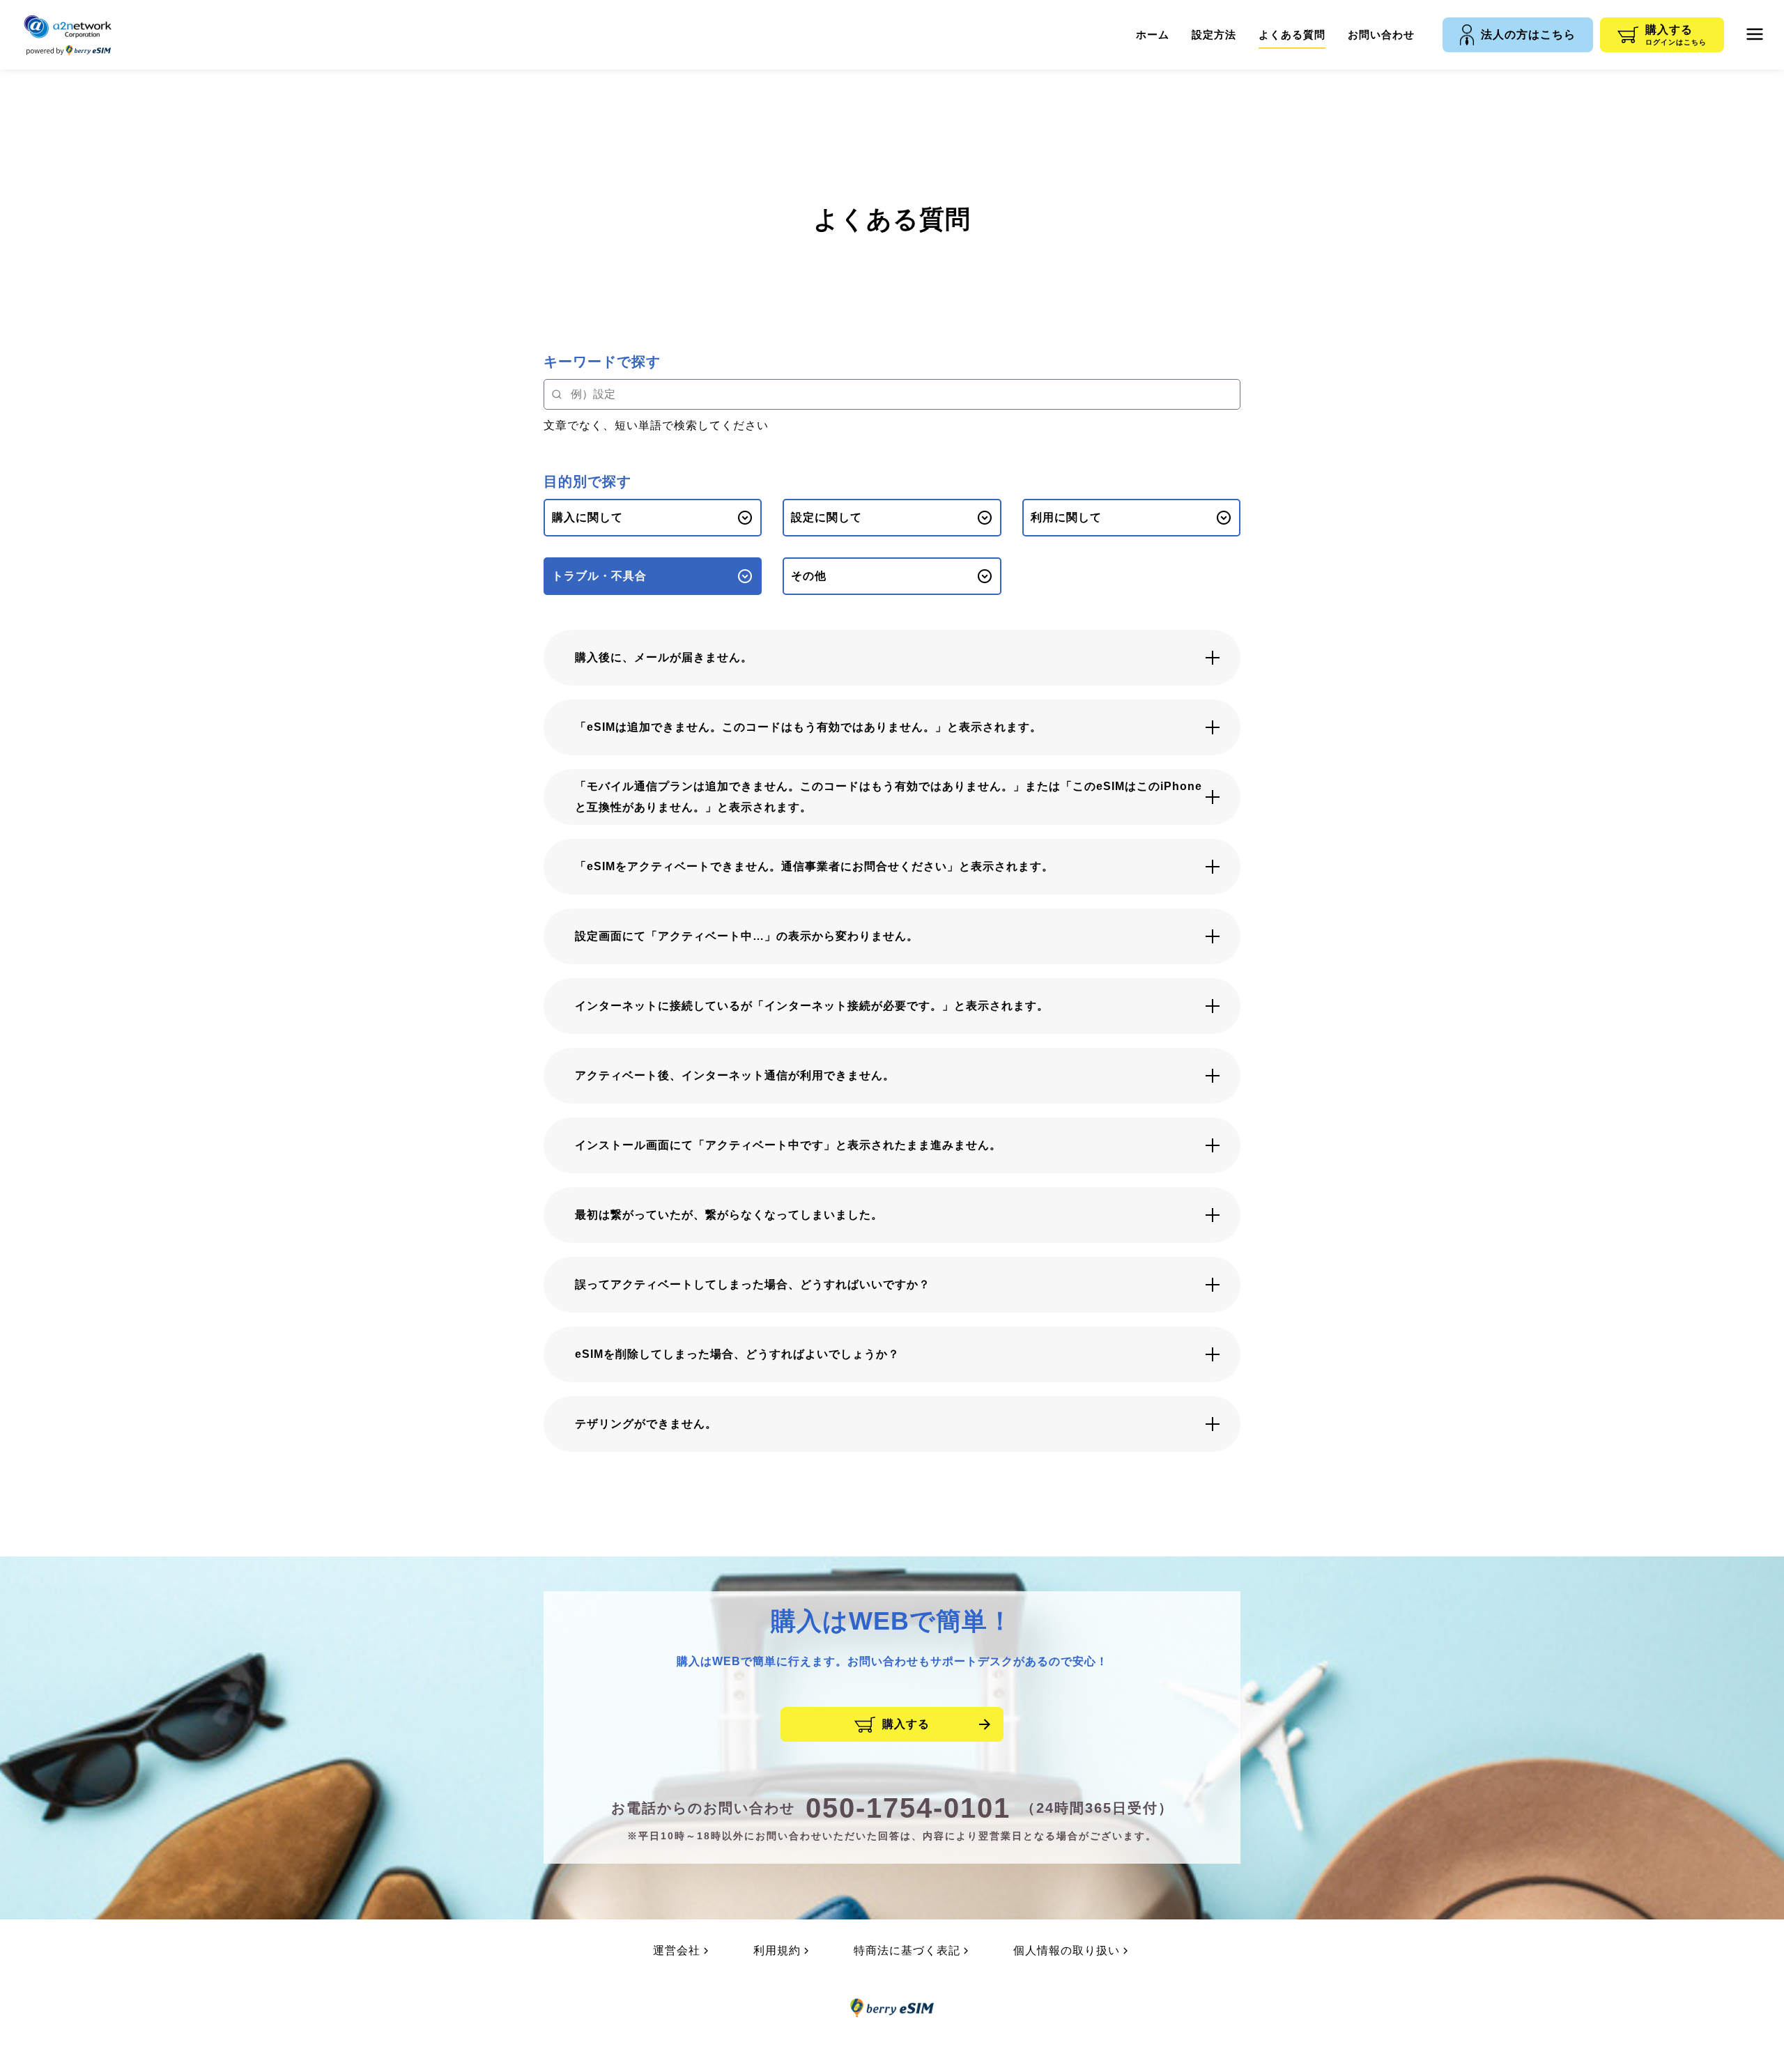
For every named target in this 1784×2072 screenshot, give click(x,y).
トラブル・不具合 (599, 576)
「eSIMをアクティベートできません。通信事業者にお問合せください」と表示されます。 (814, 866)
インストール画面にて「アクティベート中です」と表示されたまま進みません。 (788, 1145)
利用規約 (777, 1950)
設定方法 (1214, 34)
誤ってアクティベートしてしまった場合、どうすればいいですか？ (753, 1284)
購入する (906, 1724)
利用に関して (1066, 517)
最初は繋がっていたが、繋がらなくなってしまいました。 (729, 1215)
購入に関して (587, 517)
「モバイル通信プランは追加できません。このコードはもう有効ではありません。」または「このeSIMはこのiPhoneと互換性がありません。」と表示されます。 (889, 797)
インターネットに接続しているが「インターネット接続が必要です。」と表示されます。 (812, 1006)
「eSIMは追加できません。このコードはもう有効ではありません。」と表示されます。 (808, 727)
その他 (809, 576)
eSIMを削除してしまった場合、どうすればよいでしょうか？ (737, 1354)
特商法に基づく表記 (907, 1950)
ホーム (1153, 34)
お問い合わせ (1381, 34)
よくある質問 (1292, 34)
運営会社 (677, 1950)
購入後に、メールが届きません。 (664, 657)
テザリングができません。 (646, 1424)
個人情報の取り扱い (1067, 1950)
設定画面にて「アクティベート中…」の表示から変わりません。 (747, 936)
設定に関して (826, 517)
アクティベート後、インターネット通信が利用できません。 (735, 1075)
